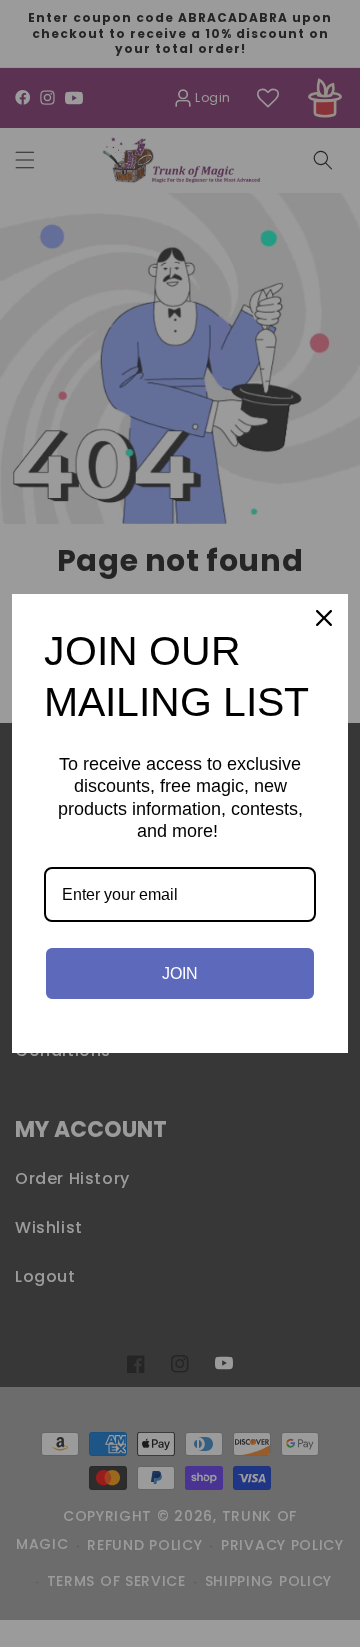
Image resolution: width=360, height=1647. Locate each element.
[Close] (324, 618)
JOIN (180, 973)
